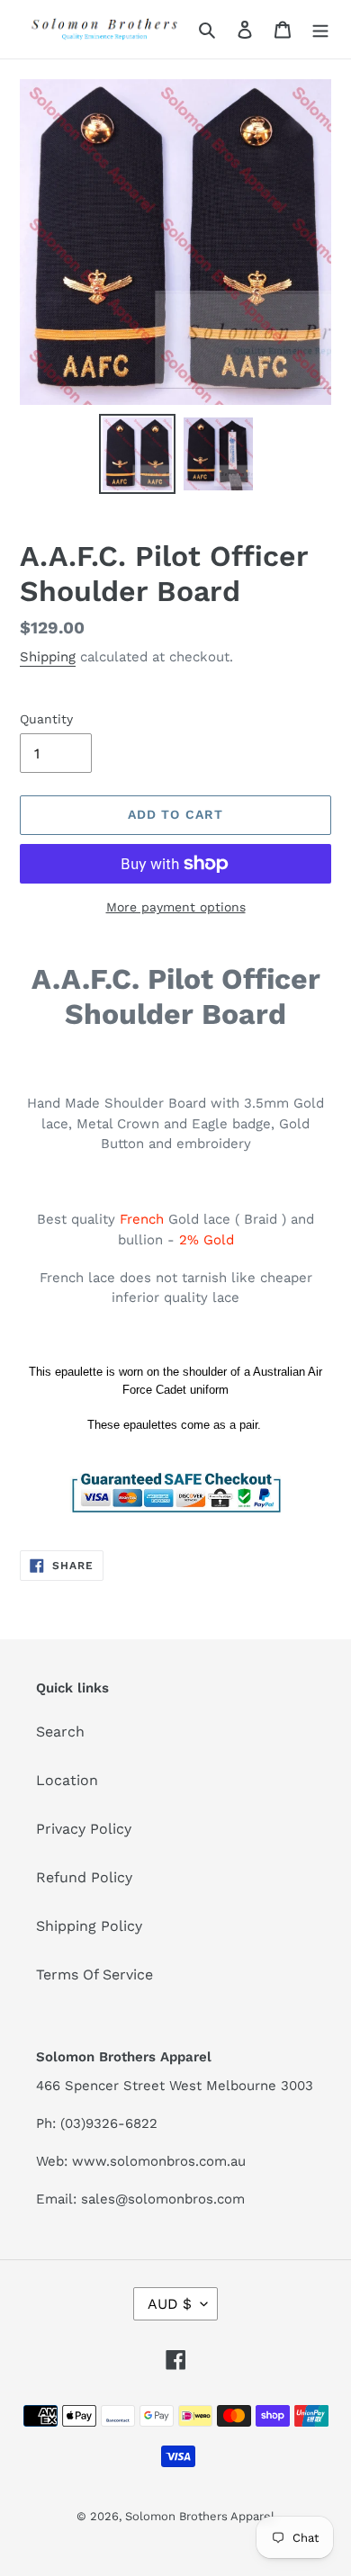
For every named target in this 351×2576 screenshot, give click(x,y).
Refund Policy (84, 1877)
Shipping (48, 657)
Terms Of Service (94, 1975)
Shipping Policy (89, 1926)
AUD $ (170, 2304)
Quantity (46, 719)
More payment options (176, 907)
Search (60, 1732)
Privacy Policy (84, 1829)
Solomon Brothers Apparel (200, 2516)
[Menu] (320, 29)
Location (67, 1780)
